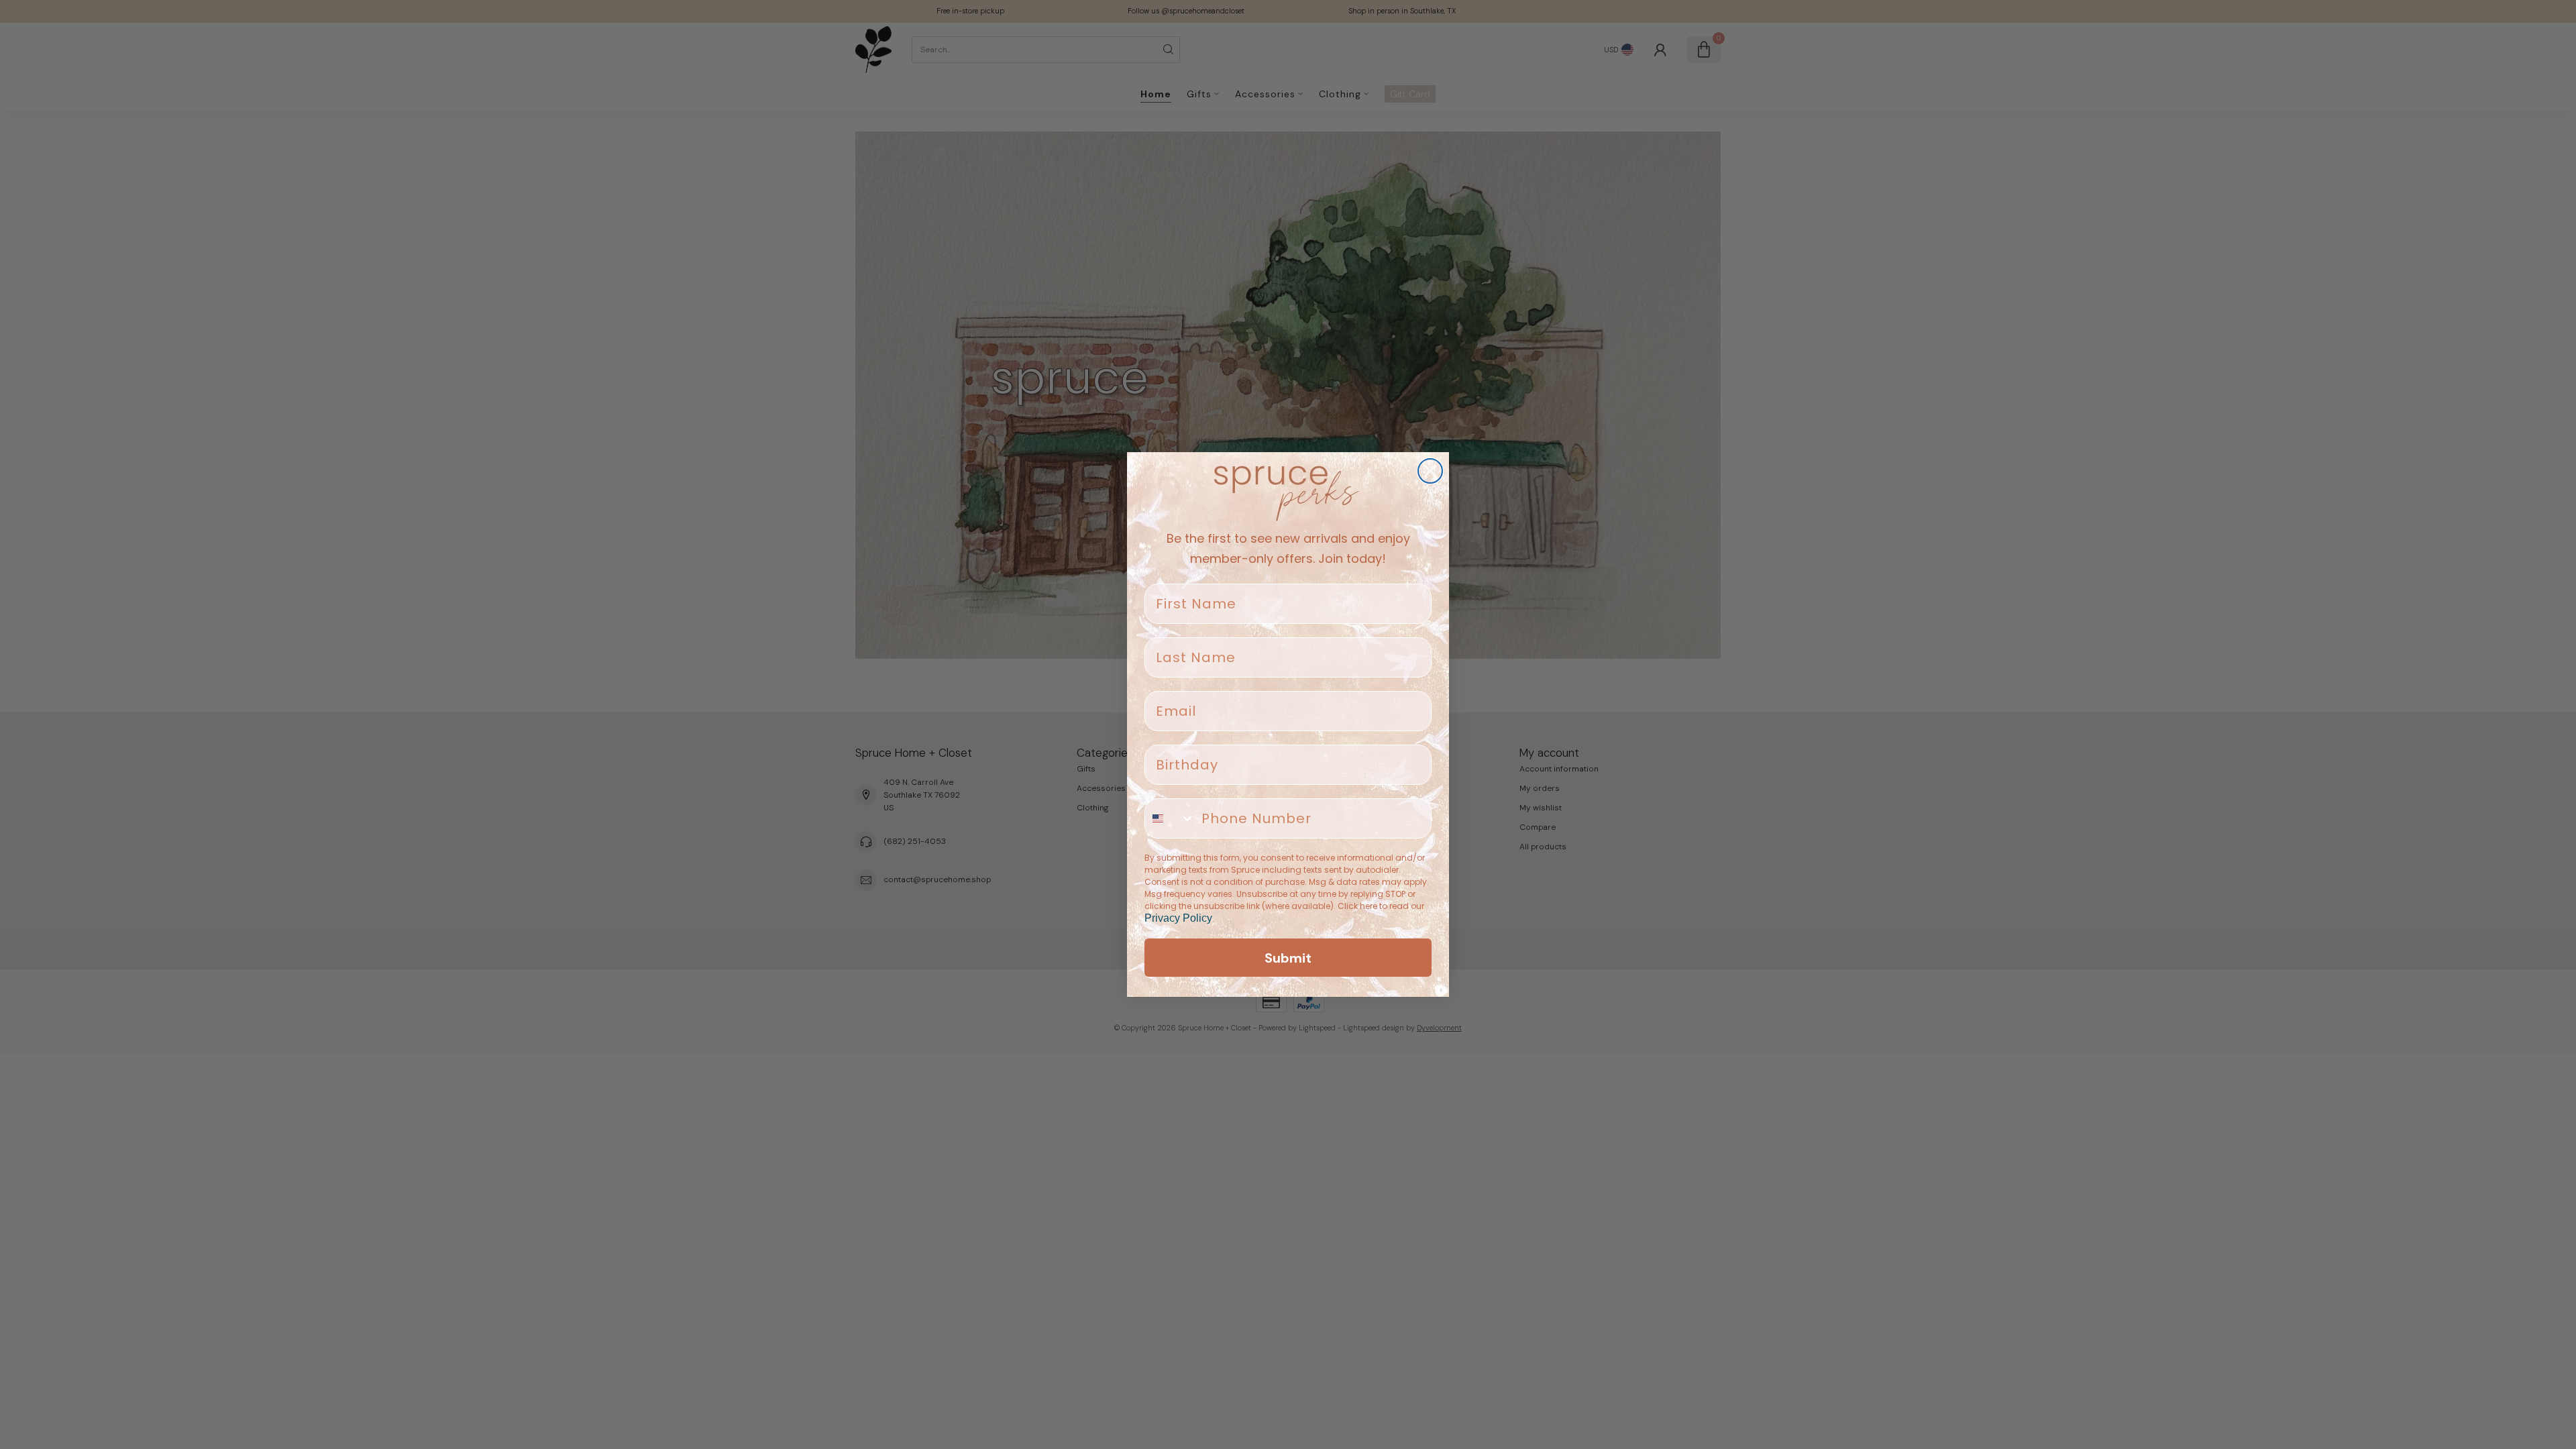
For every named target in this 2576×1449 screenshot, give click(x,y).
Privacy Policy (1178, 918)
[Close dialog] (1430, 471)
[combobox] (1170, 818)
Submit (1288, 958)
